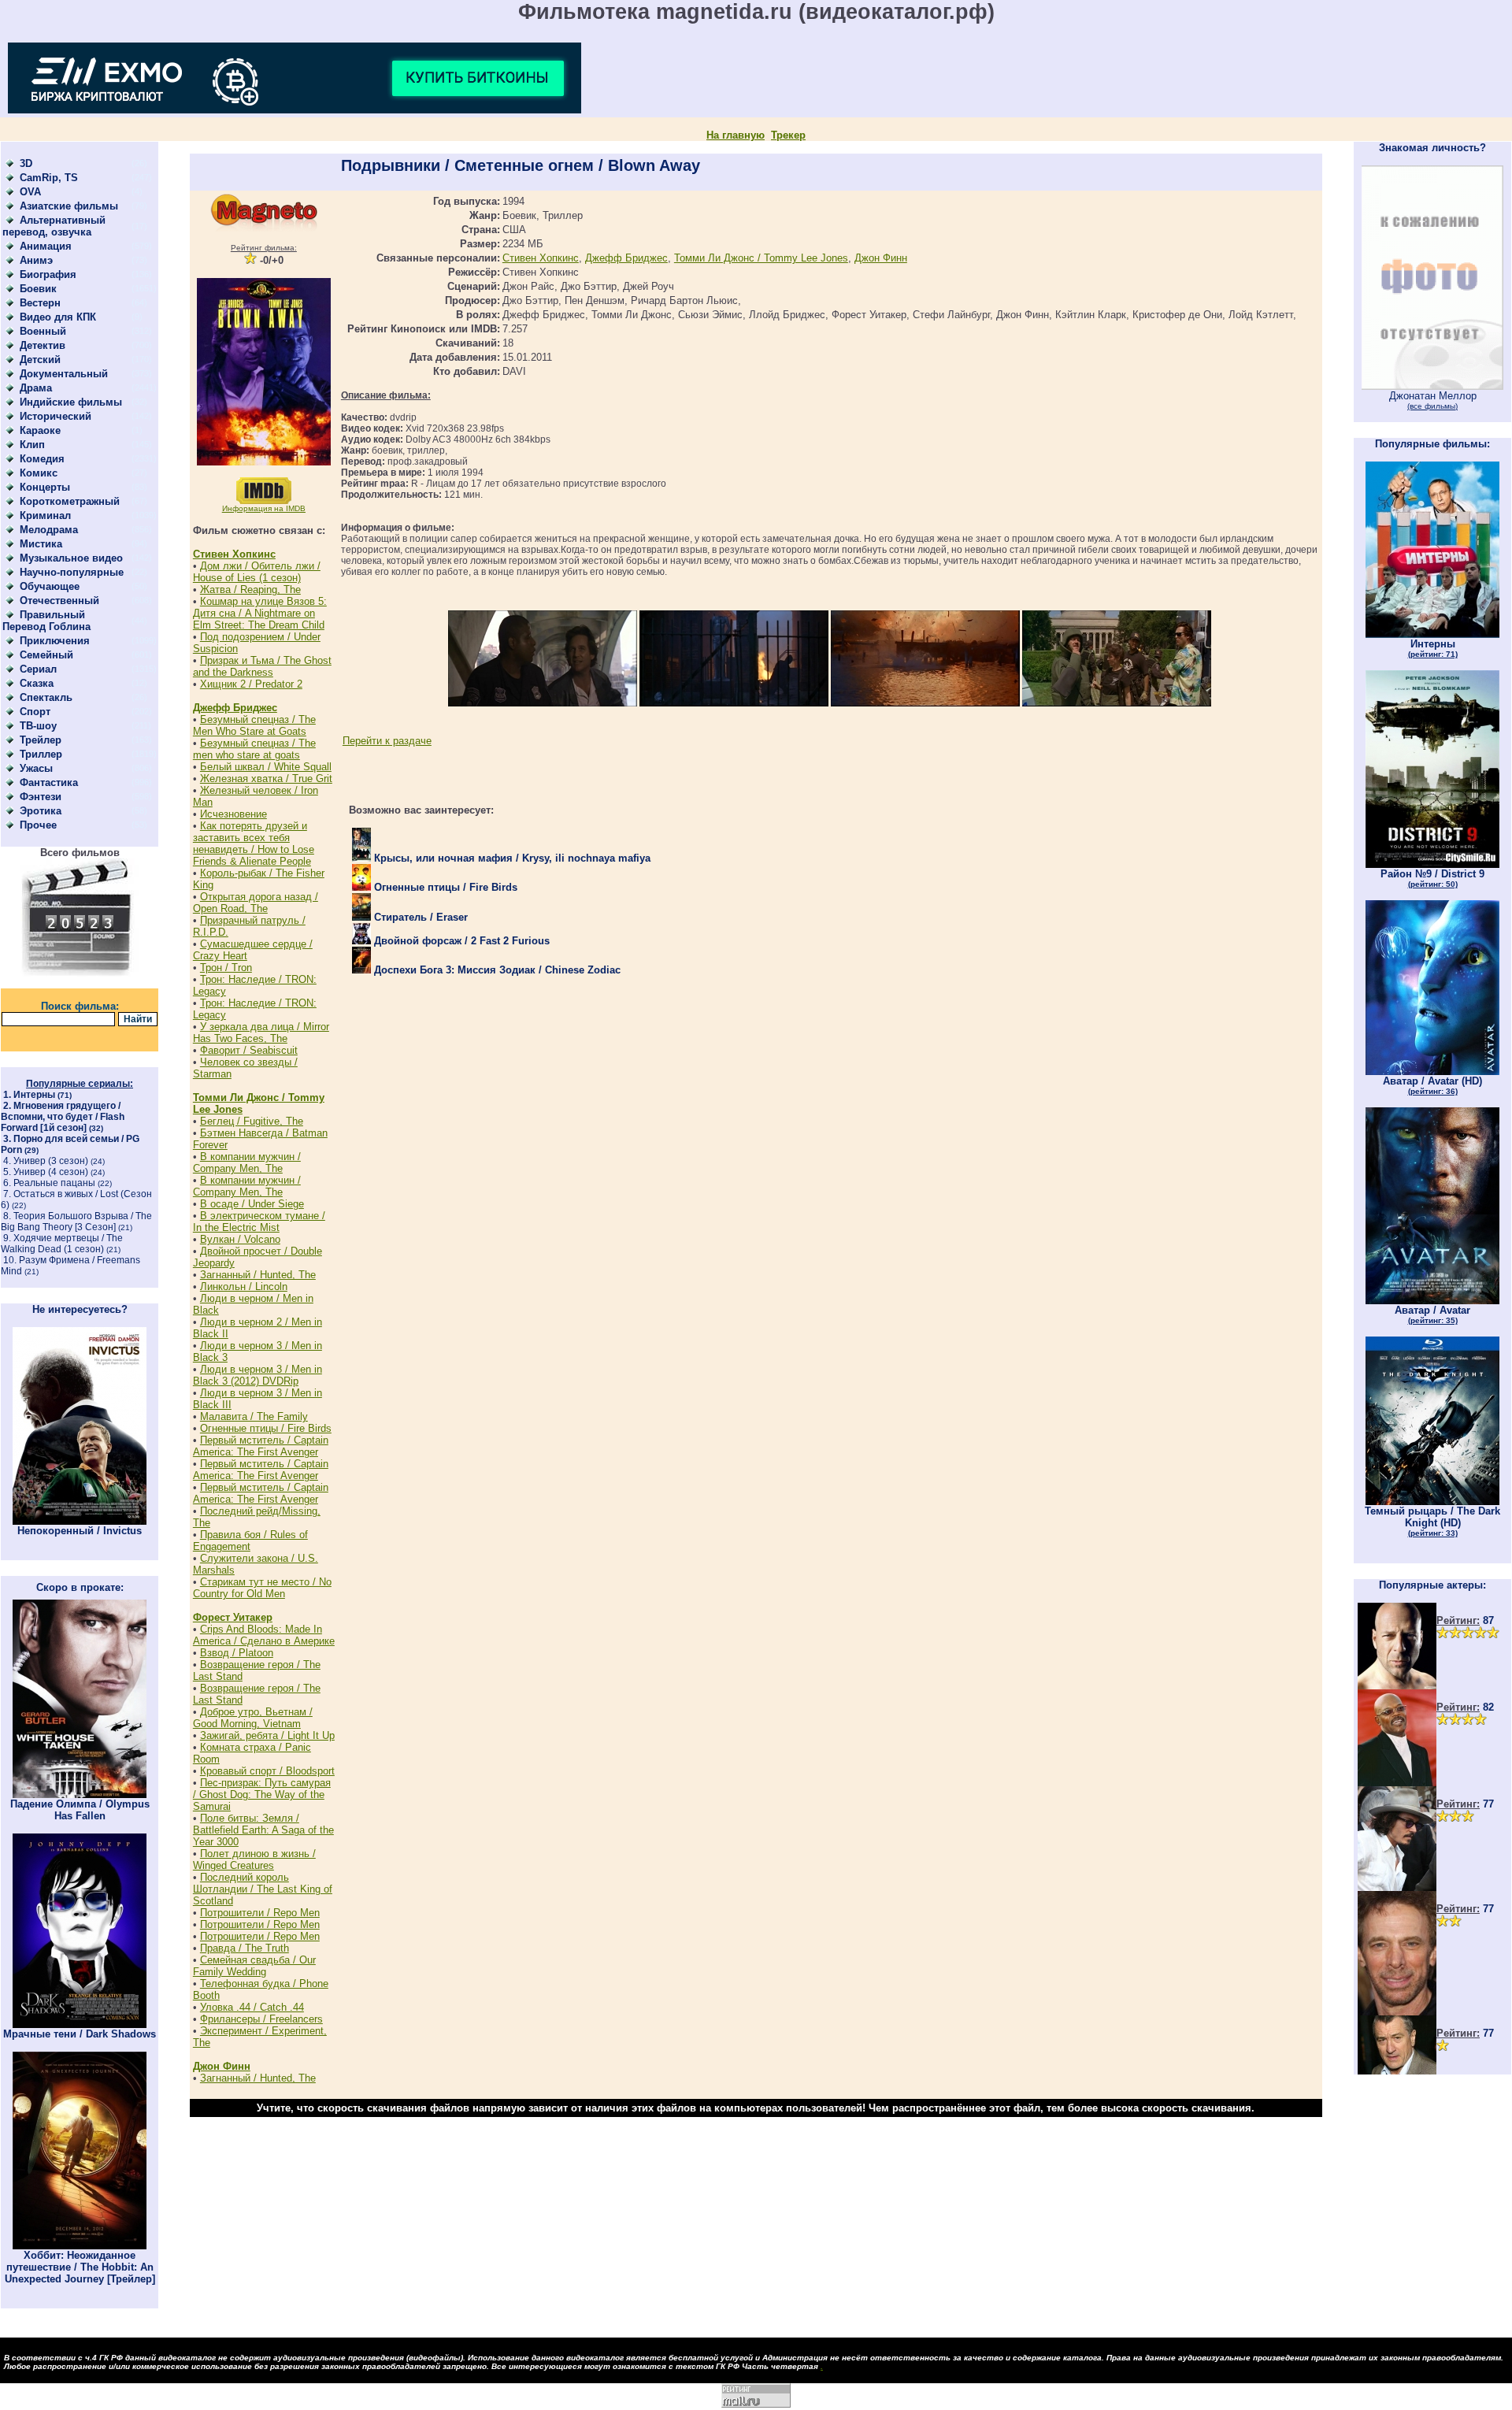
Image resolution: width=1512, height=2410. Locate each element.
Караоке (40, 430)
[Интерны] (1432, 634)
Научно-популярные (72, 572)
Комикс (39, 473)
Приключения (55, 641)
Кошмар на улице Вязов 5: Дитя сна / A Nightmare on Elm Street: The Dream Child (260, 613)
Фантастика (49, 782)
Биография (48, 274)
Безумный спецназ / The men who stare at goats (254, 749)
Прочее (38, 825)
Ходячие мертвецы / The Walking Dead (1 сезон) (62, 1244)
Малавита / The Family (254, 1416)
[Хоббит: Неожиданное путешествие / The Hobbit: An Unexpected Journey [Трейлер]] (80, 2246)
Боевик (38, 289)
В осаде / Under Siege (252, 1204)
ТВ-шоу (38, 726)
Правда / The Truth (245, 1948)
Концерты (45, 487)
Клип (32, 445)
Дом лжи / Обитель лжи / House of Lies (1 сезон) (257, 572)
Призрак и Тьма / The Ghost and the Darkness (262, 666)
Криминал (45, 515)
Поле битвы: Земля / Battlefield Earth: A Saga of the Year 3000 (263, 1830)
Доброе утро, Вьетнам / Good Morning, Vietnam (253, 1718)
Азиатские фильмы (69, 206)
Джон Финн (222, 2066)
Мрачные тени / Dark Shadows (80, 2034)
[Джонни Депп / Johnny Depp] (1397, 1887)
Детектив (43, 345)
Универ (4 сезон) (51, 1172)
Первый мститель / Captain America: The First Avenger (261, 1446)
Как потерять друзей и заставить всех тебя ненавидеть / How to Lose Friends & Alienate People (254, 843)
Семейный (46, 655)
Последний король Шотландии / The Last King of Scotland (263, 1889)
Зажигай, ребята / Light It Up (267, 1735)
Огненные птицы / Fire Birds (266, 1428)
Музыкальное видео (71, 558)
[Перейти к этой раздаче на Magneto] (264, 228)
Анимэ (36, 260)
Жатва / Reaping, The (250, 590)
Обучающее (50, 586)
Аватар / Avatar (1432, 1314)
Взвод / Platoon (237, 1653)
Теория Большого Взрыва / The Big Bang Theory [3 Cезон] (76, 1222)
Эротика (41, 811)
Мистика (41, 544)
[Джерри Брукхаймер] (1397, 2012)
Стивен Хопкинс (234, 554)
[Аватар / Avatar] (1432, 1301)
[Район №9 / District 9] (1432, 864)
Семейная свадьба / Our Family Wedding (254, 1966)
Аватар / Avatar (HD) (1432, 1085)
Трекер (788, 135)
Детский (40, 360)
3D (26, 163)
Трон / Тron (226, 968)
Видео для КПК (58, 317)
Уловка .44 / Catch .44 (252, 2007)
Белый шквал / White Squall (266, 767)
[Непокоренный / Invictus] (80, 1521)
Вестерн (40, 303)
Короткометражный (70, 501)
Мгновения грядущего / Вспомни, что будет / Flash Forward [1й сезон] (63, 1117)
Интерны (34, 1095)
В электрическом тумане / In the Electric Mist (259, 1222)
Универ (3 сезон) (51, 1161)
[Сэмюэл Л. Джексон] (1397, 1783)
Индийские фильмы (71, 402)
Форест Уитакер (233, 1617)
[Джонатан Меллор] (1432, 386)
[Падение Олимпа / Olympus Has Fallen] (80, 1795)
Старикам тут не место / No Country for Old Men (262, 1588)
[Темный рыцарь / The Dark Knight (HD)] (1432, 1502)
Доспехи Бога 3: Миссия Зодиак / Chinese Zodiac (496, 970)
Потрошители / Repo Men (260, 1913)
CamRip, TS (49, 178)
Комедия (42, 459)
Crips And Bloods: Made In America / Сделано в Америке (264, 1635)
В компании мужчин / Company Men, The (247, 1162)
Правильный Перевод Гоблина (46, 621)
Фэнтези (41, 797)
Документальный (64, 374)
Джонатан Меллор (1433, 400)
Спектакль (46, 697)
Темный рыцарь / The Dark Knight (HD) (1432, 1521)
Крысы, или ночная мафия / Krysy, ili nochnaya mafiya (511, 858)
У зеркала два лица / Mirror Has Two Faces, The (261, 1033)
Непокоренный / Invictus (80, 1531)
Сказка (37, 683)
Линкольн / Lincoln (244, 1287)
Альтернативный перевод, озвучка (54, 226)
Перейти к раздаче (387, 741)
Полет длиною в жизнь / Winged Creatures (254, 1859)
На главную (736, 135)
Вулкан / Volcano (240, 1239)
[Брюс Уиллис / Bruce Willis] (1397, 1686)
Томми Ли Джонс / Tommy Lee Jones (761, 258)
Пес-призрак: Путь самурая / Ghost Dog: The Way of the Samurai (262, 1795)
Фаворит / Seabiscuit (249, 1050)
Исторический (56, 416)
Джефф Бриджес (235, 708)
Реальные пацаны (54, 1183)
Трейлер (41, 740)
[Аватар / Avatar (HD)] (1432, 1072)
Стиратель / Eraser (419, 917)
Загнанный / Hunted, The (258, 1275)
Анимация (46, 246)
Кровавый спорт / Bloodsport (267, 1771)
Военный (43, 331)
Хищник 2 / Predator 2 (251, 684)
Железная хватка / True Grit (266, 779)
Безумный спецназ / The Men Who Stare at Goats (254, 725)
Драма (36, 388)
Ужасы (36, 768)
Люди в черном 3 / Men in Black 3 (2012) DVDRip (258, 1375)
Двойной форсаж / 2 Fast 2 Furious (460, 941)
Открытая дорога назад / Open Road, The (256, 903)
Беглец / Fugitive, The (252, 1121)
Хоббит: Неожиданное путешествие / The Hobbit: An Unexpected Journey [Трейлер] (80, 2267)
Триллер (41, 754)
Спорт (35, 712)
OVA (30, 192)
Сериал (38, 669)
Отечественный (59, 601)
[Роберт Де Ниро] (1397, 2071)
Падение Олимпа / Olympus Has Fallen (80, 1810)
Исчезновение (233, 814)
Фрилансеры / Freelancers (261, 2019)
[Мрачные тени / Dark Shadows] (80, 2024)
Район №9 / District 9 (1432, 878)
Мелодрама (49, 530)
